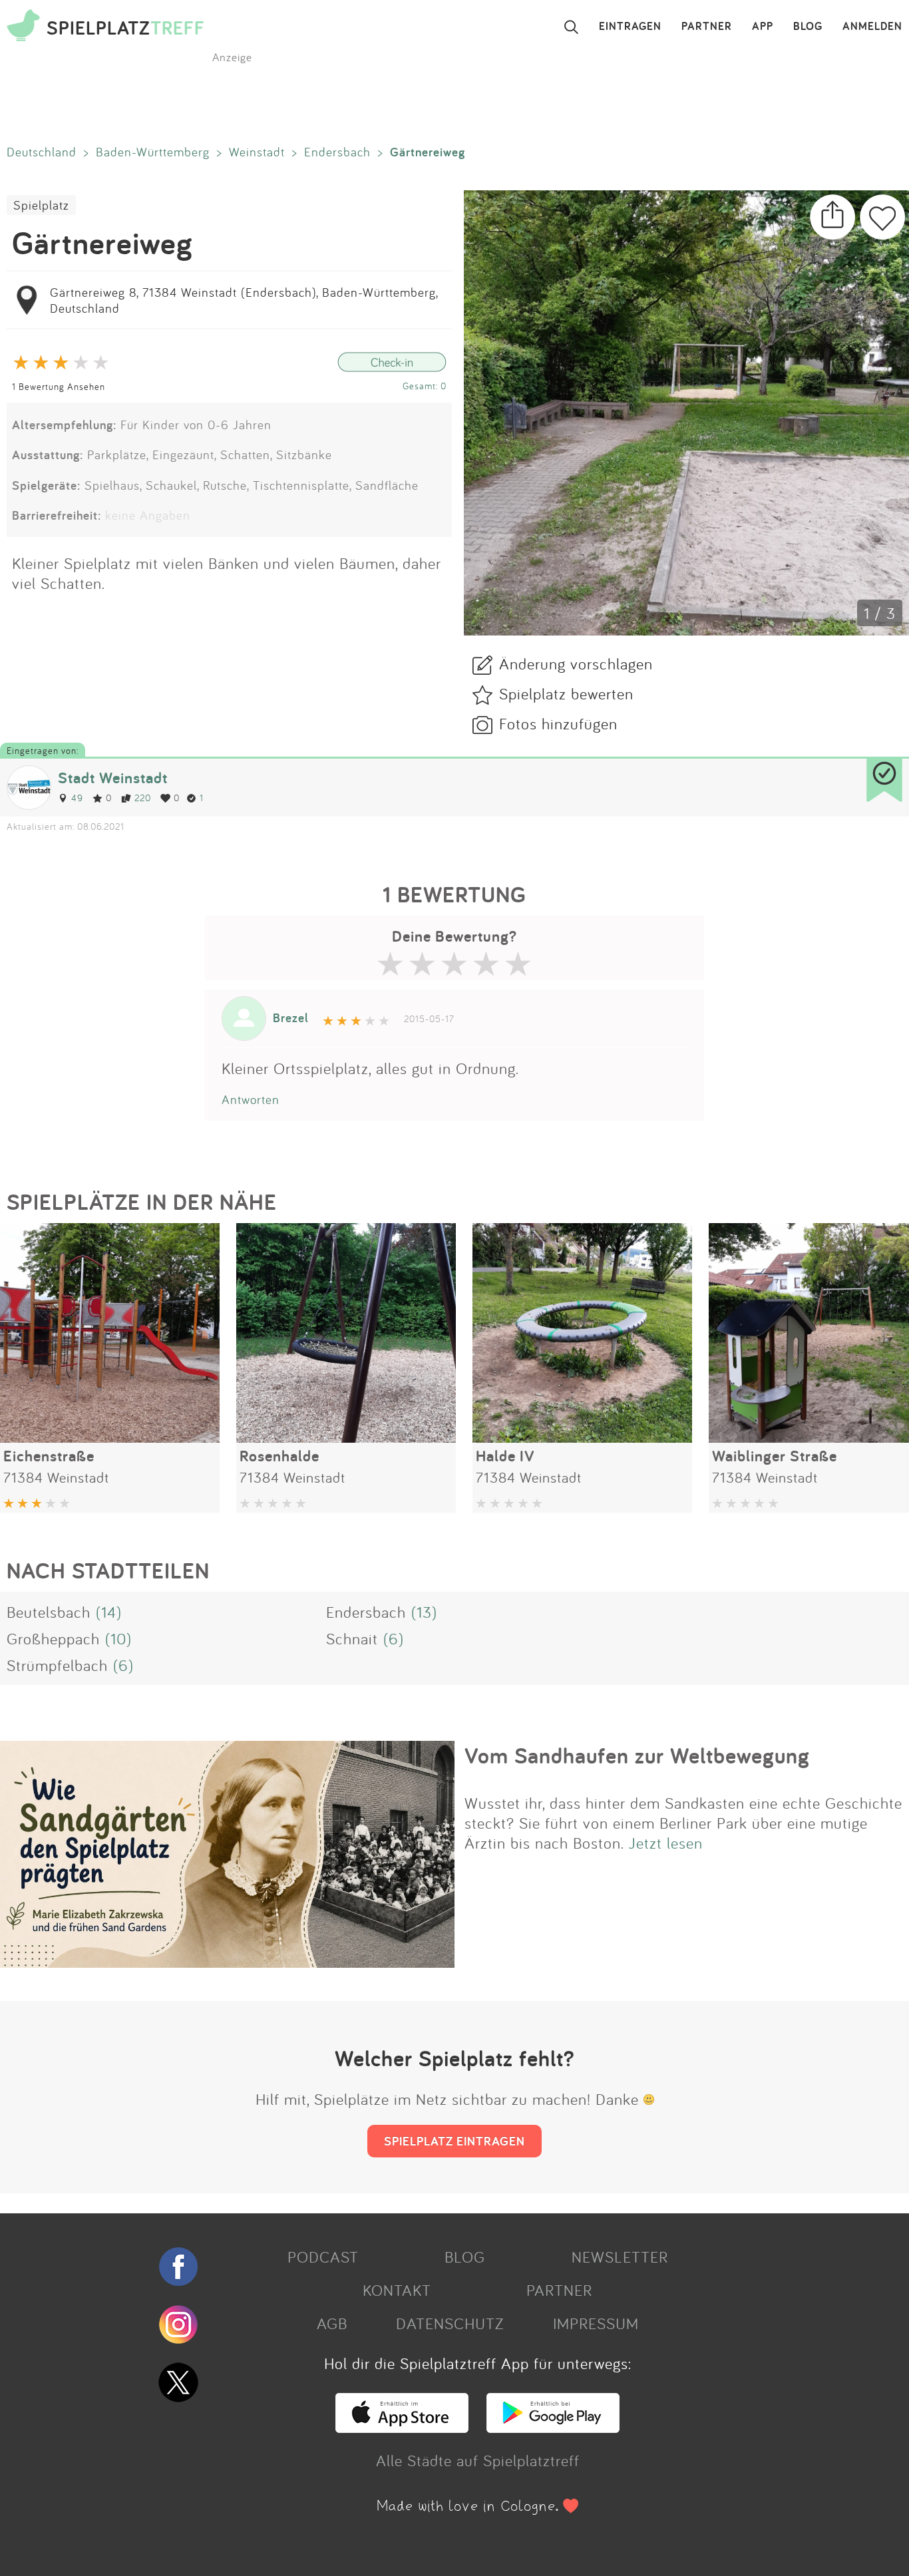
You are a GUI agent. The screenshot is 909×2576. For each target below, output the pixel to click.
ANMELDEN (872, 27)
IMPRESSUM (596, 2323)
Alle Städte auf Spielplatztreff (478, 2460)
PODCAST (323, 2257)
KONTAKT (397, 2290)
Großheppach (53, 1638)
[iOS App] (402, 2427)
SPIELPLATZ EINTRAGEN (454, 2141)
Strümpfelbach (57, 1665)
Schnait (352, 1638)
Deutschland (42, 152)
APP (763, 27)
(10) (118, 1638)
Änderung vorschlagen (576, 663)
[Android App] (553, 2427)
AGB (332, 2323)
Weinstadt (257, 152)
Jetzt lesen (666, 1843)
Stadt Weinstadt (113, 778)
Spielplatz (41, 205)
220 (143, 798)
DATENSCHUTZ (450, 2323)
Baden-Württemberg (153, 152)
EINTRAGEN (630, 27)
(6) (394, 1638)
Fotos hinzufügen (558, 723)
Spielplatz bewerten (566, 693)
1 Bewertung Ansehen (59, 386)
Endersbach (337, 152)
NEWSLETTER (620, 2257)
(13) (424, 1612)
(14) (109, 1612)
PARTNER (707, 27)
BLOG (808, 27)
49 (77, 798)
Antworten (251, 1099)
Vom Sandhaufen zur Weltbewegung (637, 1755)
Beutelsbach (49, 1612)
